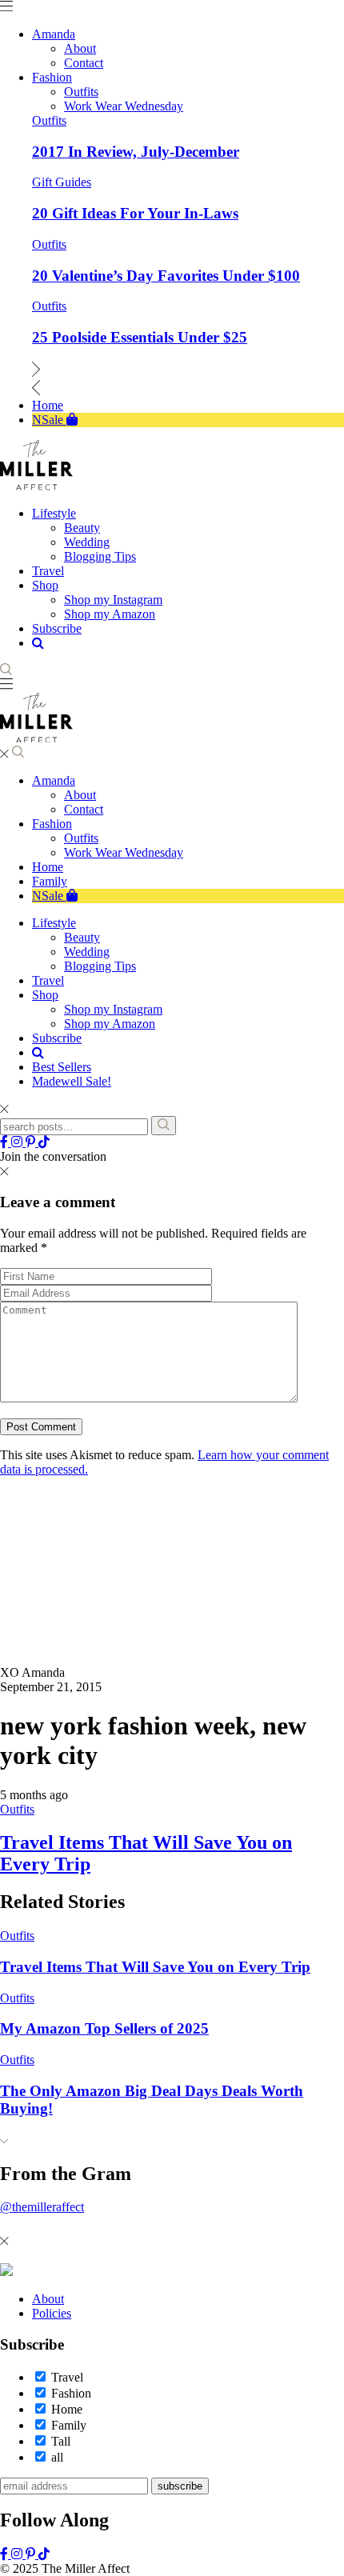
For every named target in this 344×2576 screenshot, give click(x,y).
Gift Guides (62, 182)
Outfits (49, 120)
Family (50, 881)
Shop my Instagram (113, 1009)
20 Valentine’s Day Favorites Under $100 (166, 276)
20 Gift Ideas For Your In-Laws (135, 213)
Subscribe (57, 1038)
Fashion (52, 824)
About (80, 795)
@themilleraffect (42, 2207)
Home (48, 867)
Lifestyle (54, 923)
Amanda (54, 780)
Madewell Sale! (72, 1081)
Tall (61, 2441)
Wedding (87, 952)
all (57, 2457)
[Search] (164, 1126)
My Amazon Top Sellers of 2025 (104, 2028)
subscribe (180, 2486)
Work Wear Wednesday (124, 852)
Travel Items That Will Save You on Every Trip (155, 1967)
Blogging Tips (100, 966)
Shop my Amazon (110, 1024)
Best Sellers (62, 1067)
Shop (45, 995)
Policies (52, 2313)
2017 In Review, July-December (136, 152)
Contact (84, 809)
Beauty (82, 937)
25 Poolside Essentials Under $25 (140, 337)
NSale (49, 896)
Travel (48, 980)
